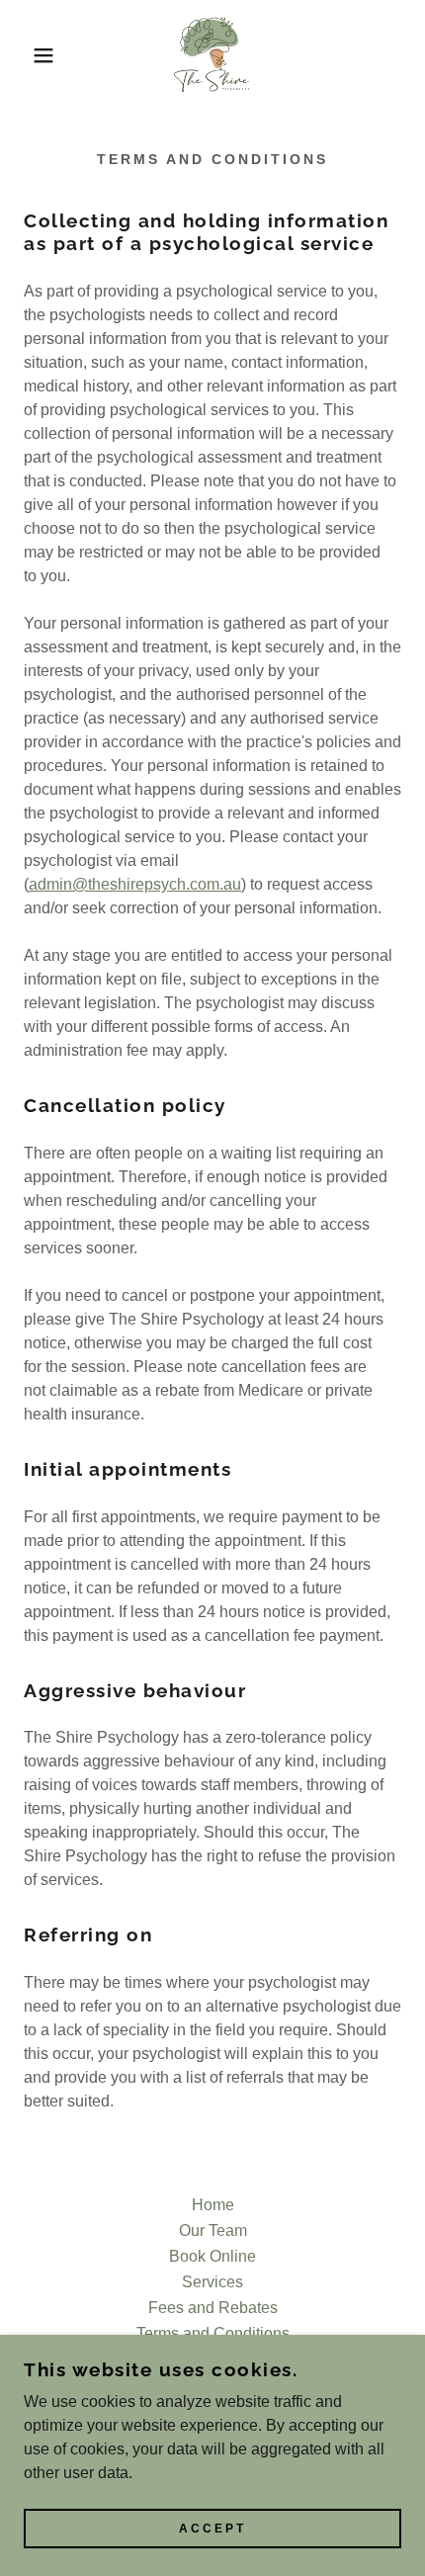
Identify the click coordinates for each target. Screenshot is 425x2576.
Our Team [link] (213, 2231)
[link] (212, 55)
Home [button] (213, 2205)
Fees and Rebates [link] (213, 2308)
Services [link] (212, 2282)
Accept (212, 2529)
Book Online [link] (212, 2256)
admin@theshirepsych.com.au (135, 884)
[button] (32, 55)
